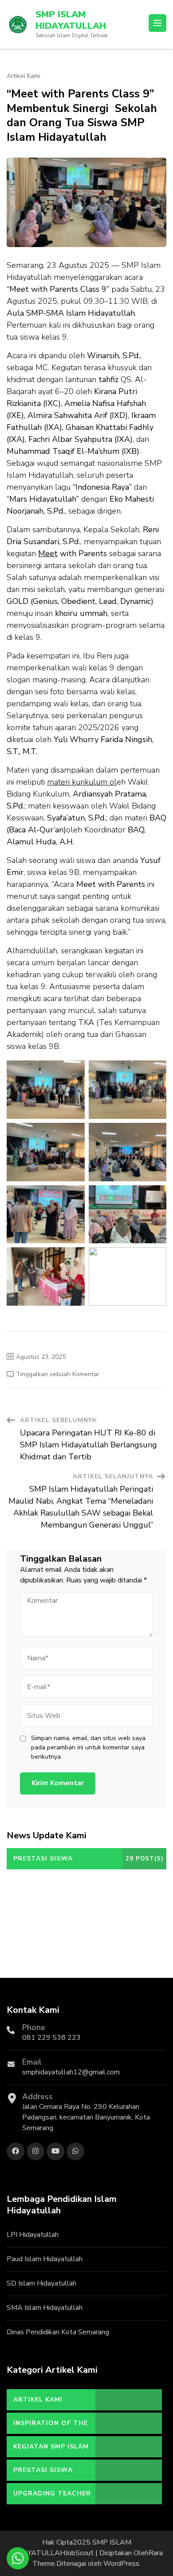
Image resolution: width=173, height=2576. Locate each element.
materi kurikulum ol (82, 782)
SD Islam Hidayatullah (41, 2283)
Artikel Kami (24, 76)
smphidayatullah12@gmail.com (71, 2072)
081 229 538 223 (51, 2038)
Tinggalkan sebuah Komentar (58, 1374)
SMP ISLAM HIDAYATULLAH (71, 20)
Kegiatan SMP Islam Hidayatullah (51, 2450)
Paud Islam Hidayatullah (45, 2259)
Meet (48, 553)
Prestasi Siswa (43, 2470)
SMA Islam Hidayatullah (45, 2308)
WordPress (121, 2564)
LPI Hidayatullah (33, 2235)
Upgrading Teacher (52, 2493)
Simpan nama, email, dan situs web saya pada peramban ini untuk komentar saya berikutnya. (88, 1747)
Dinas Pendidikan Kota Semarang (58, 2332)
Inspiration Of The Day (51, 2426)
